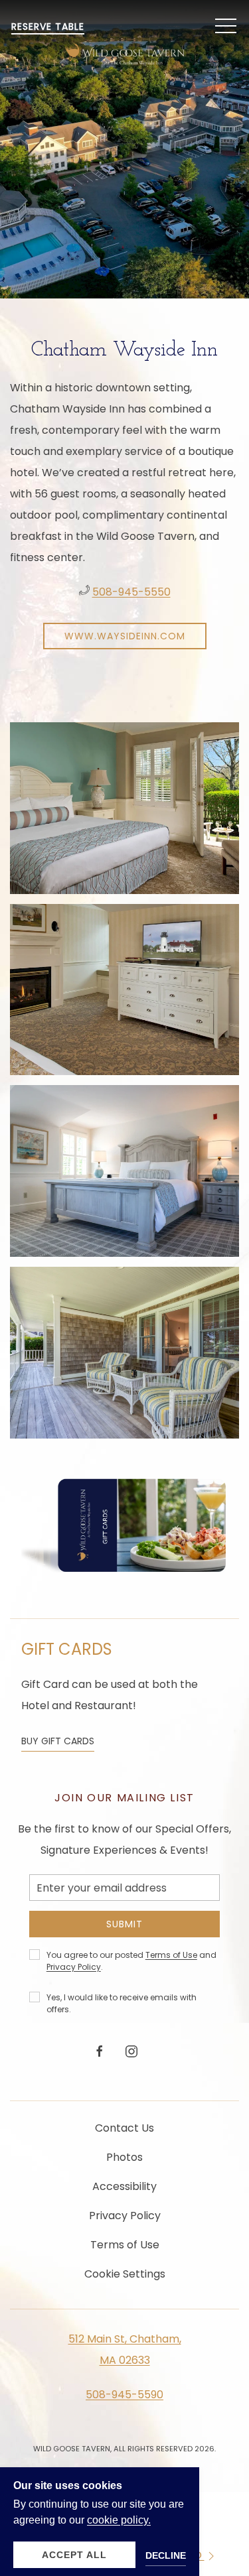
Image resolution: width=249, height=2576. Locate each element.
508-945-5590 (124, 2395)
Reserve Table (48, 27)
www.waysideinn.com (125, 636)
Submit (124, 1924)
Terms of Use (171, 1955)
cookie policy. (119, 2520)
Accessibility (124, 2186)
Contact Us (124, 2128)
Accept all (74, 2555)
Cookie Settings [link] (125, 2274)
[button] (226, 27)
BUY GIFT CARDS (58, 1741)
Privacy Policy (74, 1967)
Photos (124, 2157)
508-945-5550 (131, 592)
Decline (166, 2555)
